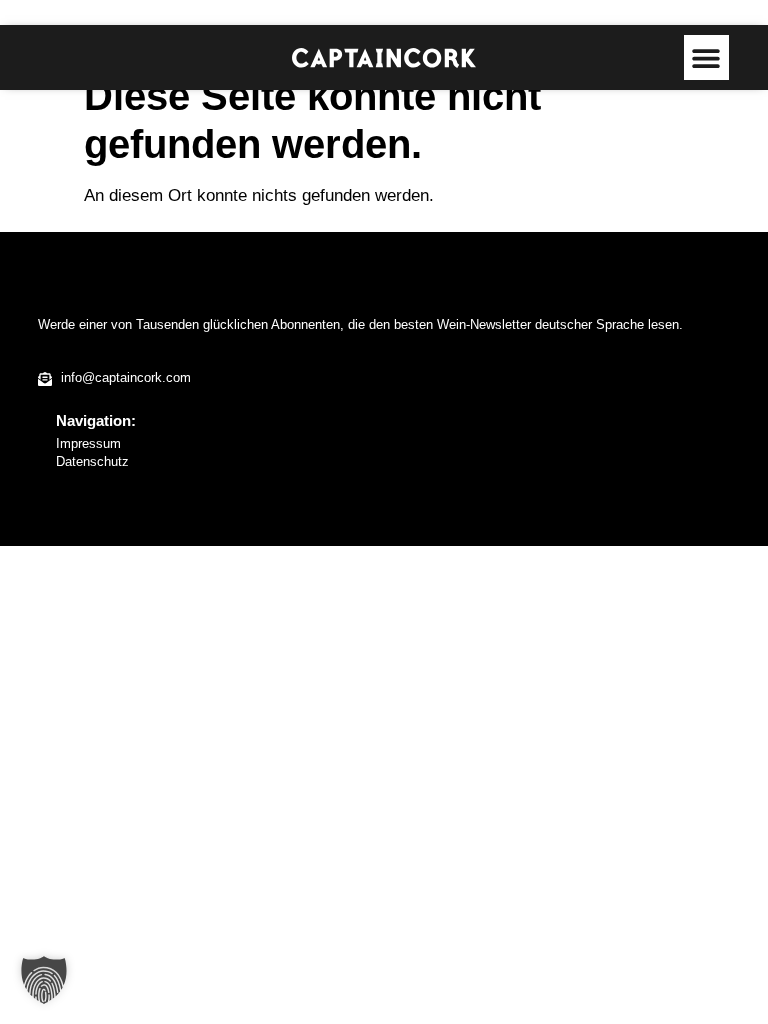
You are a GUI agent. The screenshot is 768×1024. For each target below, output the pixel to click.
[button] (706, 57)
